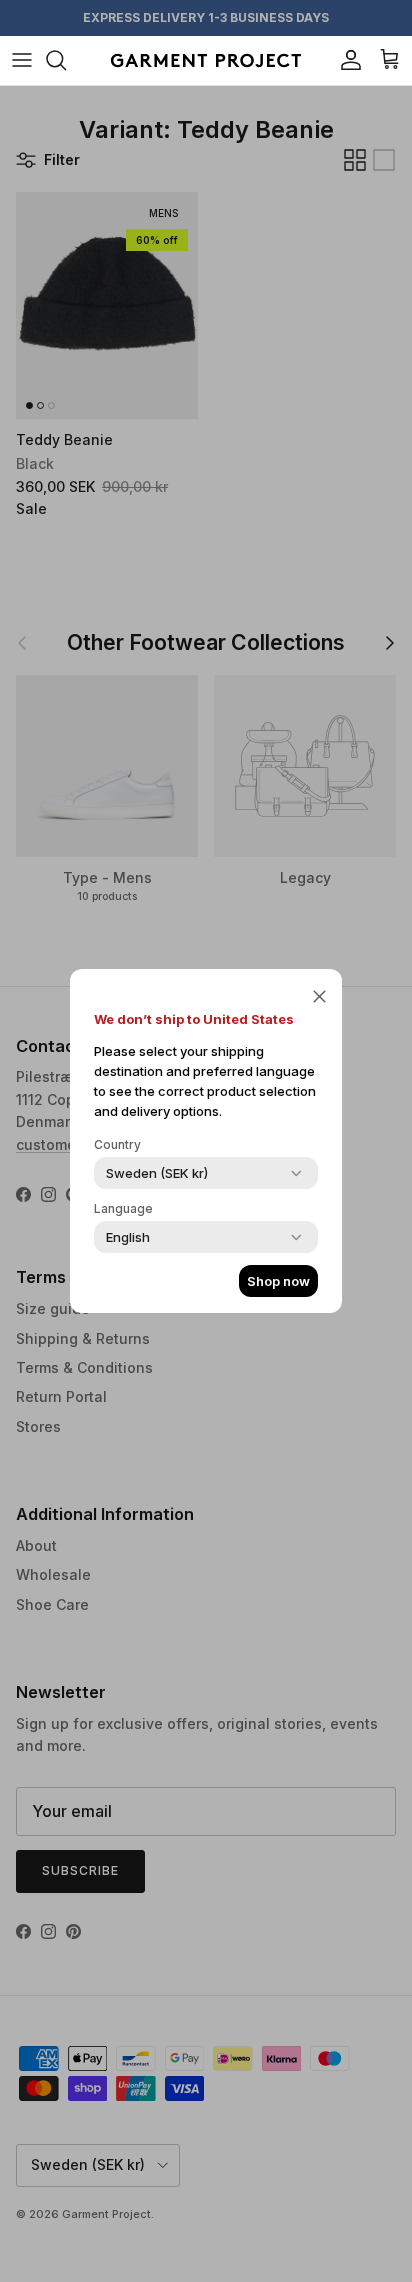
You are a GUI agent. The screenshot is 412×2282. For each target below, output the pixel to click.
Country (117, 1144)
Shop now (278, 1281)
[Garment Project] (206, 60)
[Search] (66, 60)
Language (123, 1208)
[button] (319, 995)
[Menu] (22, 60)
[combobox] (157, 1173)
